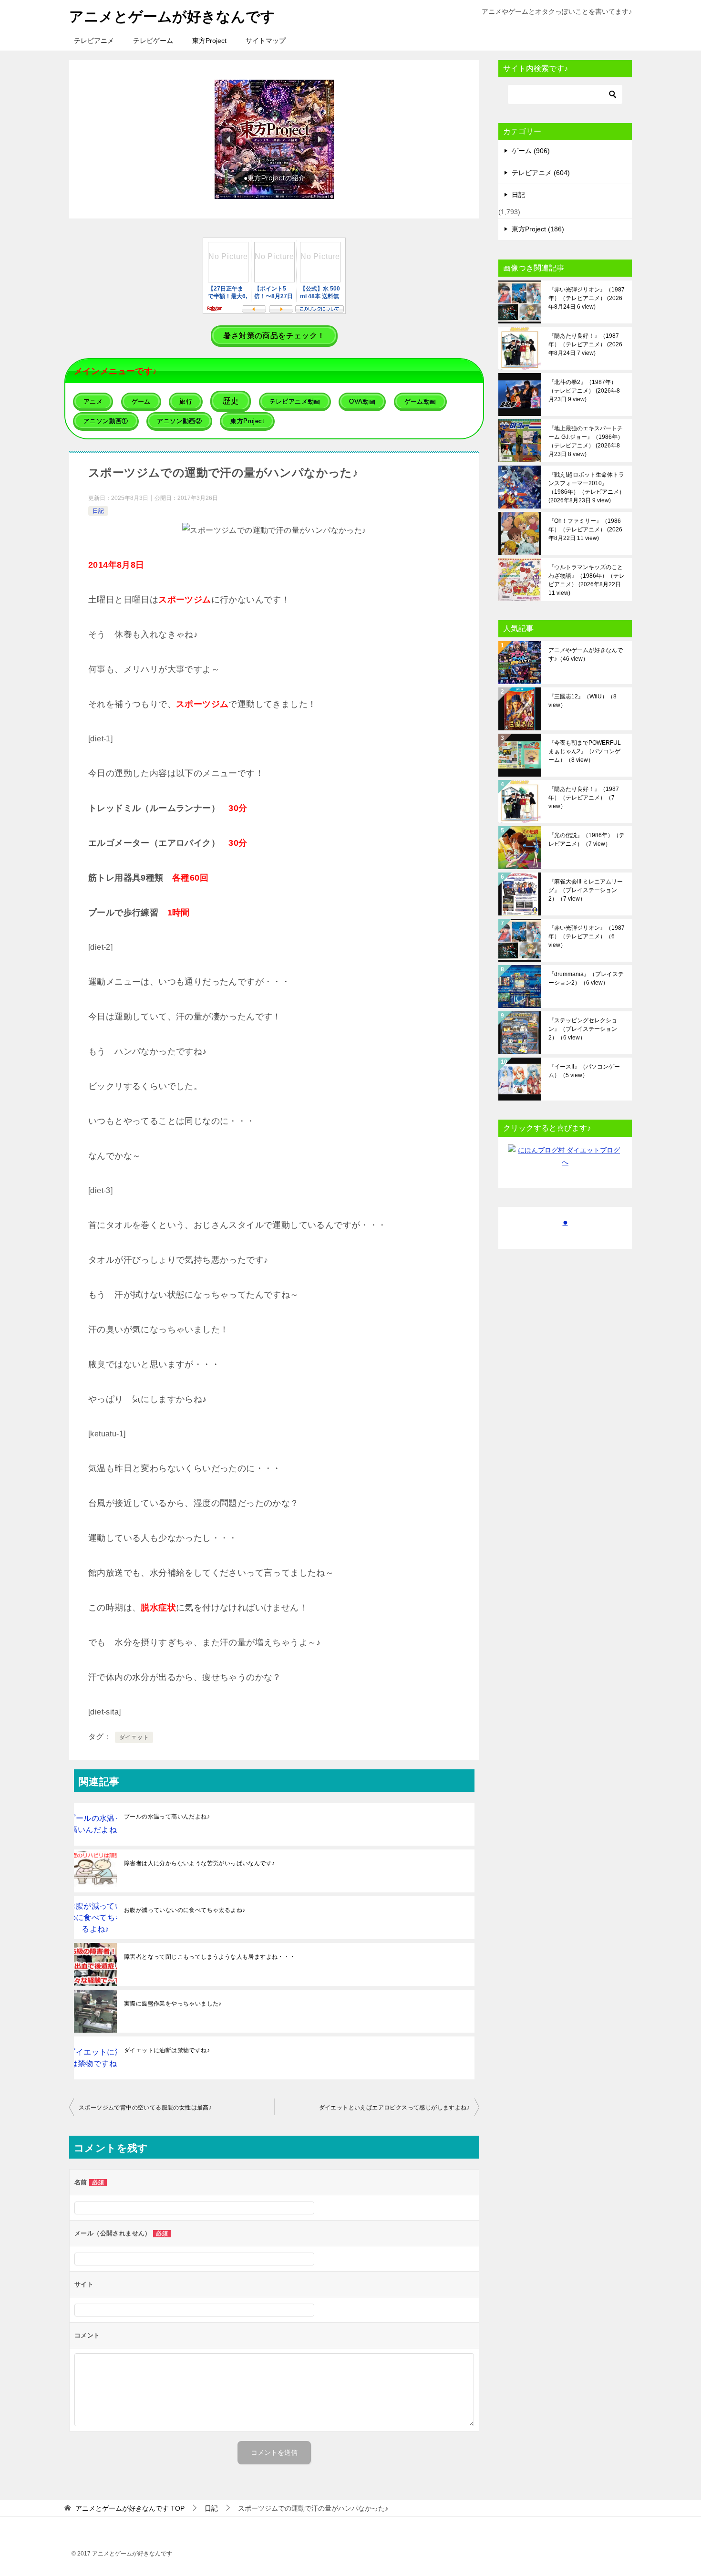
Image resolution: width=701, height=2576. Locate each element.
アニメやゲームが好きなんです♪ (586, 654)
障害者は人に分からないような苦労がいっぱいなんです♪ (199, 1863)
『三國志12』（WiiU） (582, 701)
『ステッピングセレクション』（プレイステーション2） (583, 1029)
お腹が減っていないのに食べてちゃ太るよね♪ (185, 1910)
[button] (274, 139)
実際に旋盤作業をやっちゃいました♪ (173, 2004)
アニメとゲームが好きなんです (172, 16)
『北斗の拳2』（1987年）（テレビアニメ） (584, 391)
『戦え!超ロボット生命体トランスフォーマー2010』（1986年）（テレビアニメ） (587, 488)
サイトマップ (266, 41)
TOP (130, 2508)
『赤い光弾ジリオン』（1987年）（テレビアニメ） (587, 298)
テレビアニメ (94, 41)
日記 (98, 511)
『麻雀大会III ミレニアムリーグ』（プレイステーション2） (586, 890)
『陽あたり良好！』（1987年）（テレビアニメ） (585, 344)
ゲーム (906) (531, 151)
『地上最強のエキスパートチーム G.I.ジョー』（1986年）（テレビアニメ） (586, 441)
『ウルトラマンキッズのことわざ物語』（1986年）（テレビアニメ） (587, 580)
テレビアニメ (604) (541, 173)
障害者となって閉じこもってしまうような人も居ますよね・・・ (210, 1957)
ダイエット (134, 1737)
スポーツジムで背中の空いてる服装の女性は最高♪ (145, 2108)
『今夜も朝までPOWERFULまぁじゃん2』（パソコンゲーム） (585, 751)
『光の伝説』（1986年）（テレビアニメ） (587, 840)
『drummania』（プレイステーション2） (586, 978)
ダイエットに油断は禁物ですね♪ (167, 2050)
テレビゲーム (153, 41)
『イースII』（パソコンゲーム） (584, 1071)
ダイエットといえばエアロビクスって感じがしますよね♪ (394, 2108)
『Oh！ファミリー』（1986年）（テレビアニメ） (585, 530)
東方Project (209, 41)
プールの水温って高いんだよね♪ (167, 1817)
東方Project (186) (538, 229)
